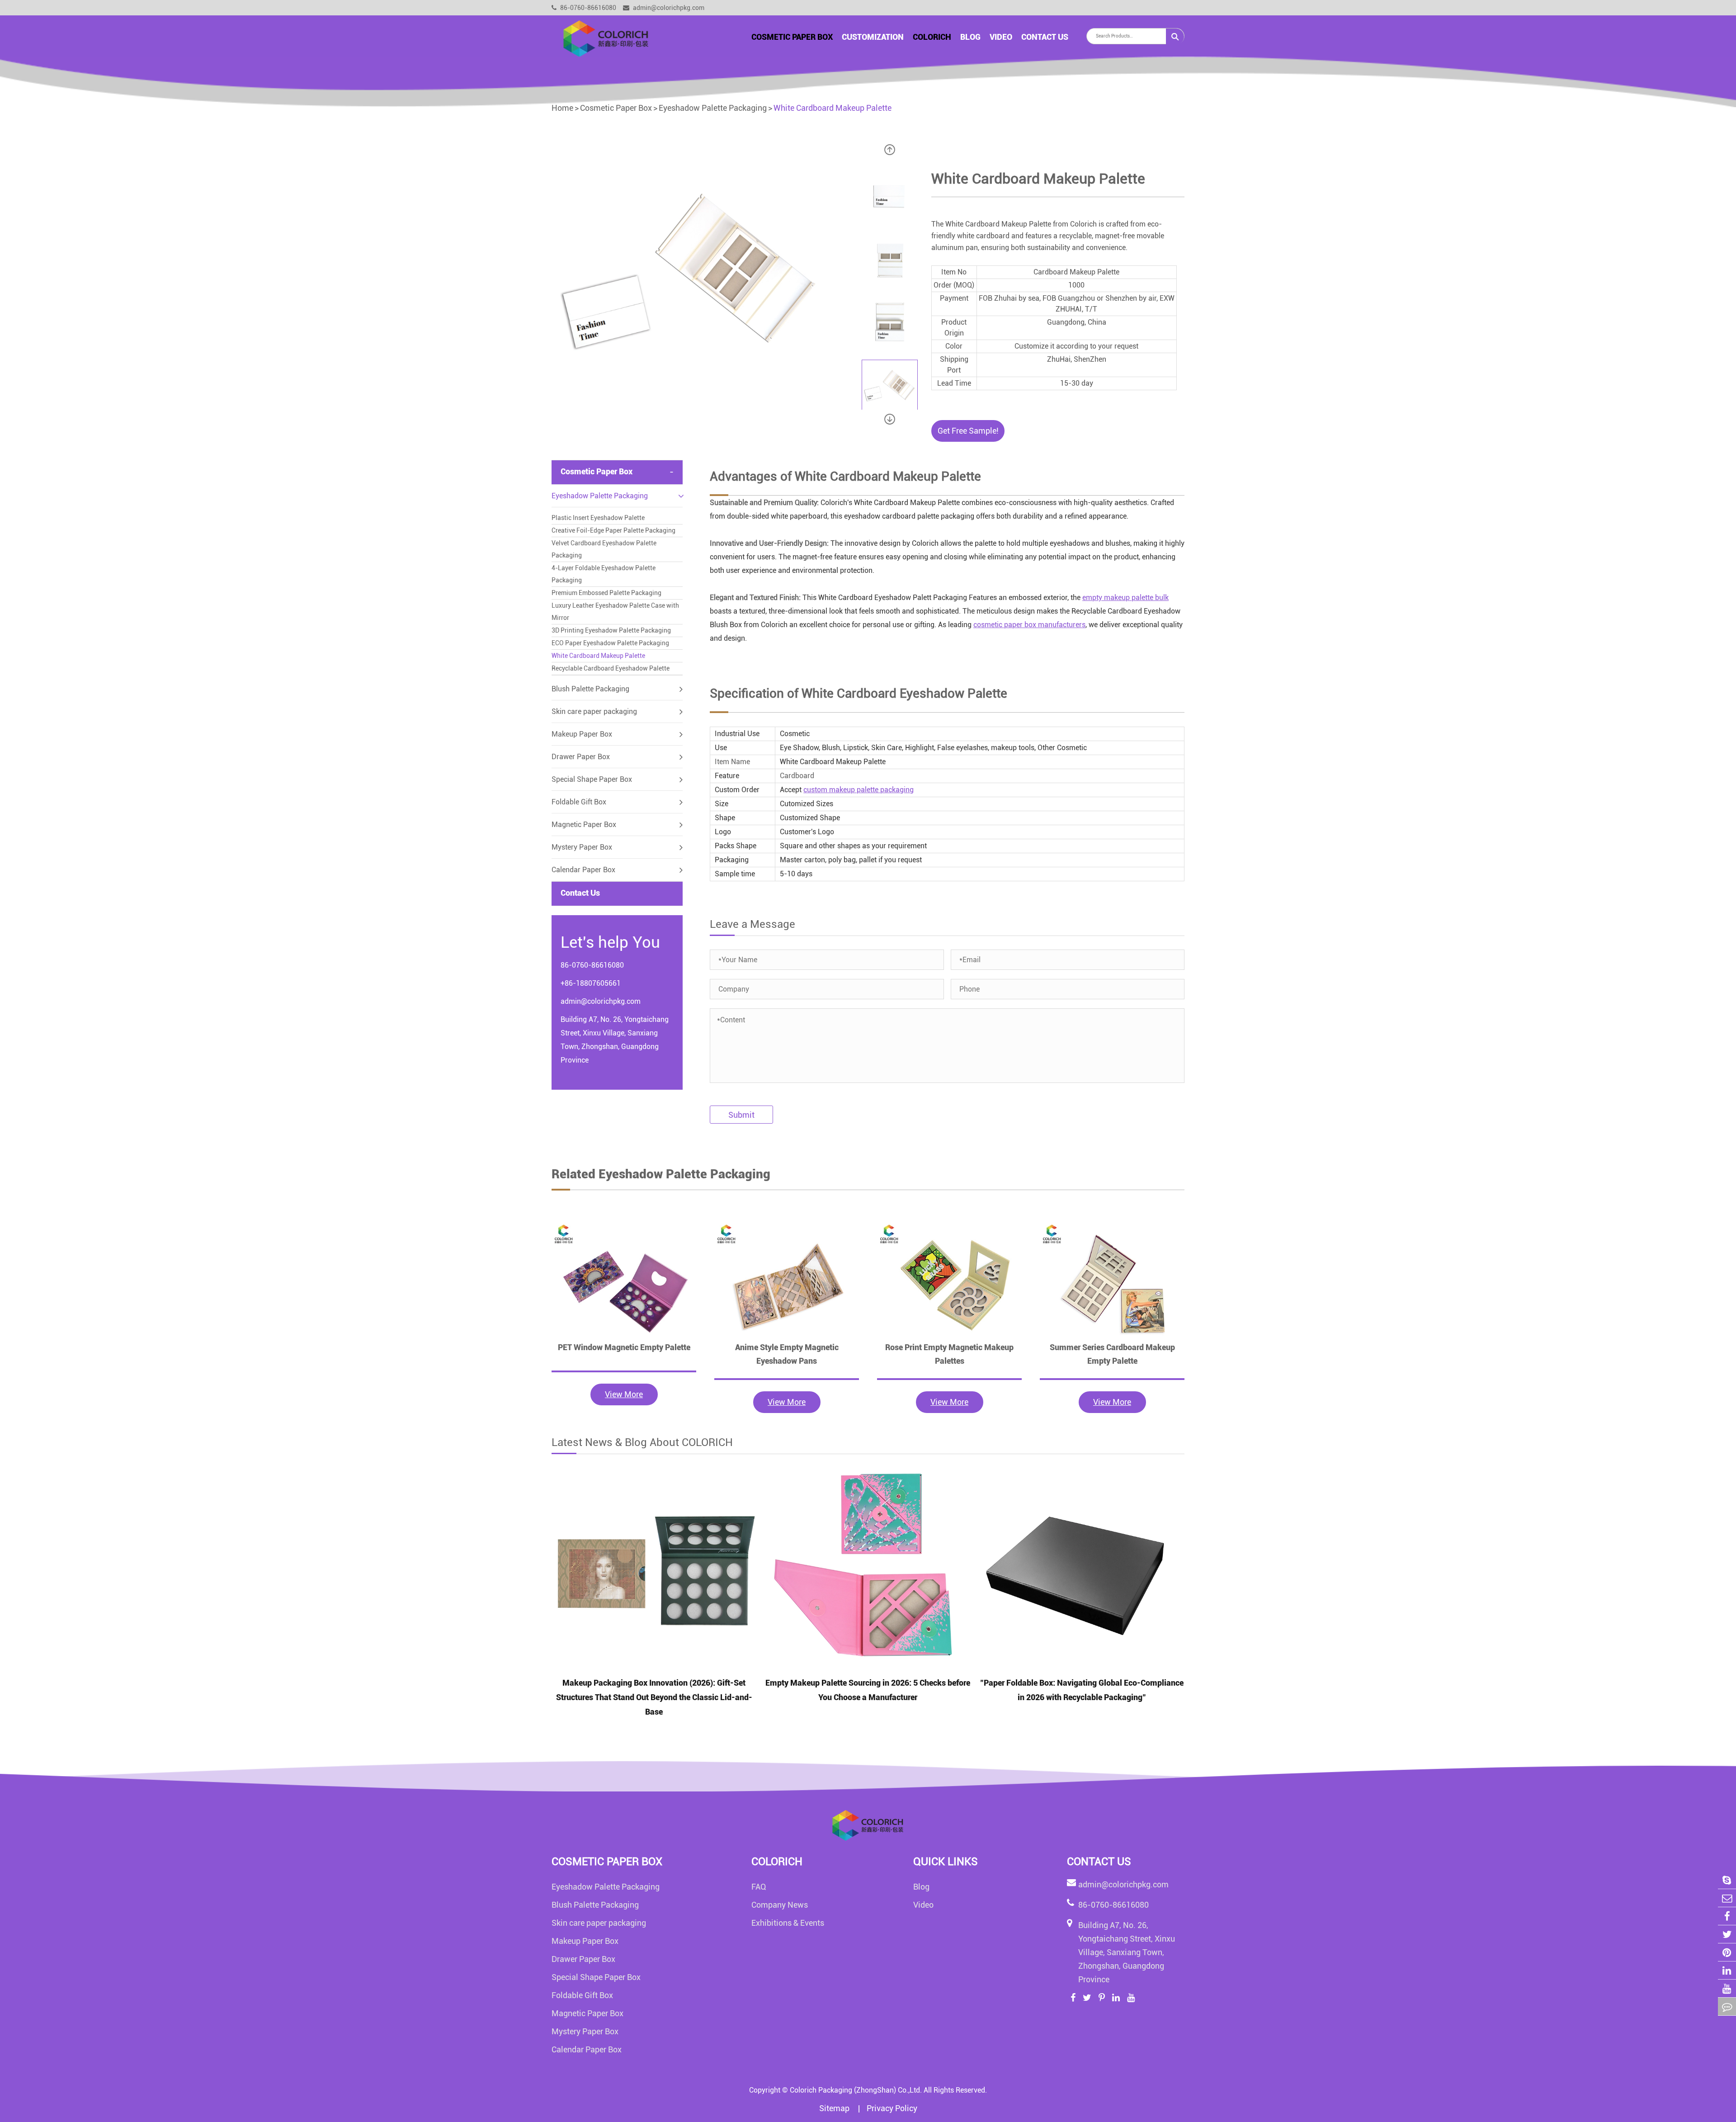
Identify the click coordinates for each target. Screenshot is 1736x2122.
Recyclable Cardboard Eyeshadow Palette (611, 668)
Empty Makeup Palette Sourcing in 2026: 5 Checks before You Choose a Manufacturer (868, 1690)
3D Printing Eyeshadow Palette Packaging (611, 630)
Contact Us (1045, 37)
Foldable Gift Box (579, 802)
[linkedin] (1727, 1970)
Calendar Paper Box (583, 870)
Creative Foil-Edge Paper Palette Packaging (613, 530)
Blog (970, 37)
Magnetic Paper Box (584, 825)
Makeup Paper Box (582, 734)
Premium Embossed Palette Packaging (606, 593)
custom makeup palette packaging (859, 790)
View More (624, 1394)
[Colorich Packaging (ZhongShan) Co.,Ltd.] (606, 38)
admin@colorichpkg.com (668, 8)
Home (562, 108)
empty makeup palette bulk (1125, 598)
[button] (890, 150)
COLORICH (932, 37)
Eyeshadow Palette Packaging (713, 108)
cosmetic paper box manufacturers (1029, 625)
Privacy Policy (892, 2108)
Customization (873, 37)
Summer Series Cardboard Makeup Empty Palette (1112, 1354)
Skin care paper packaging (594, 711)
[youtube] (1727, 1988)
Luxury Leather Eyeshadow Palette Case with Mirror (615, 612)
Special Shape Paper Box (592, 779)
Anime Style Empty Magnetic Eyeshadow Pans (787, 1354)
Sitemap (835, 2108)
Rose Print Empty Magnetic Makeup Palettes (949, 1354)
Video (1001, 37)
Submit (741, 1115)
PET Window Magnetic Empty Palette (624, 1347)
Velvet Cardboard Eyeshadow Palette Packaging (604, 549)
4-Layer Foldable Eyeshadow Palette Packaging (604, 574)
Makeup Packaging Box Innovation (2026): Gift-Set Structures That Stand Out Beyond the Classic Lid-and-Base (654, 1697)
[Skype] (1727, 1880)
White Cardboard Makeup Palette (833, 108)
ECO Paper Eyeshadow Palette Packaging (610, 643)
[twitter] (1727, 1934)
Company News (780, 1905)
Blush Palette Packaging (590, 689)
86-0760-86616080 (587, 8)
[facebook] (1727, 1916)
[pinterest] (1727, 1952)
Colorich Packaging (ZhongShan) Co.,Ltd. (856, 2090)
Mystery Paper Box (582, 847)
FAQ (759, 1887)
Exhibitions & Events (788, 1923)
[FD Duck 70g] (624, 1281)
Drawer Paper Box (581, 757)
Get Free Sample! (968, 431)
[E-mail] (1727, 1898)
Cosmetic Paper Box (792, 37)
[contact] (1727, 2006)
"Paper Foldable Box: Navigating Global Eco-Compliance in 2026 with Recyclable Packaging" (1082, 1690)
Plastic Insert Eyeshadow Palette (598, 518)
